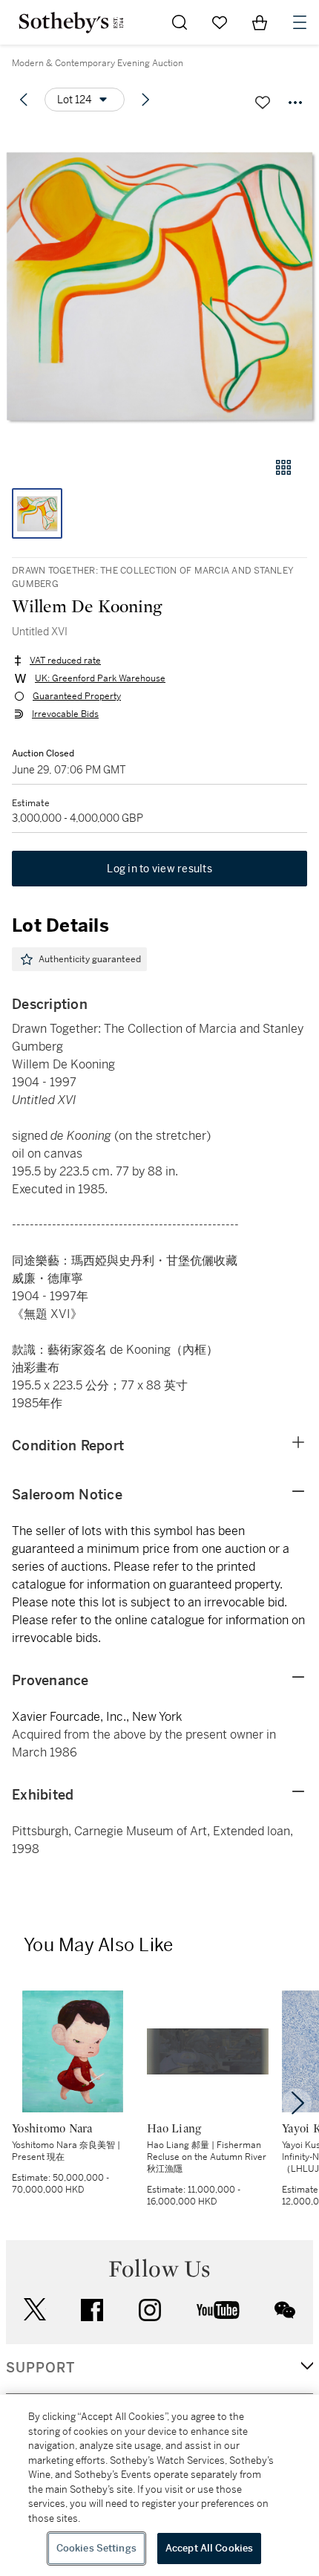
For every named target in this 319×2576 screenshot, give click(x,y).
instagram (150, 2310)
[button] (159, 285)
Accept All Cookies (209, 2548)
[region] (159, 2485)
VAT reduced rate (65, 661)
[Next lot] (145, 100)
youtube (218, 2310)
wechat (285, 2310)
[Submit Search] (180, 22)
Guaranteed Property (77, 696)
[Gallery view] (283, 467)
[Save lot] (263, 103)
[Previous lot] (24, 100)
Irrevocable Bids (65, 714)
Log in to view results (159, 869)
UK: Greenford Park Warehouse (100, 678)
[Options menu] (295, 103)
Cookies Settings (96, 2548)
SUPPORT (40, 2368)
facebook (92, 2310)
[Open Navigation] (300, 22)
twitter (35, 2310)
